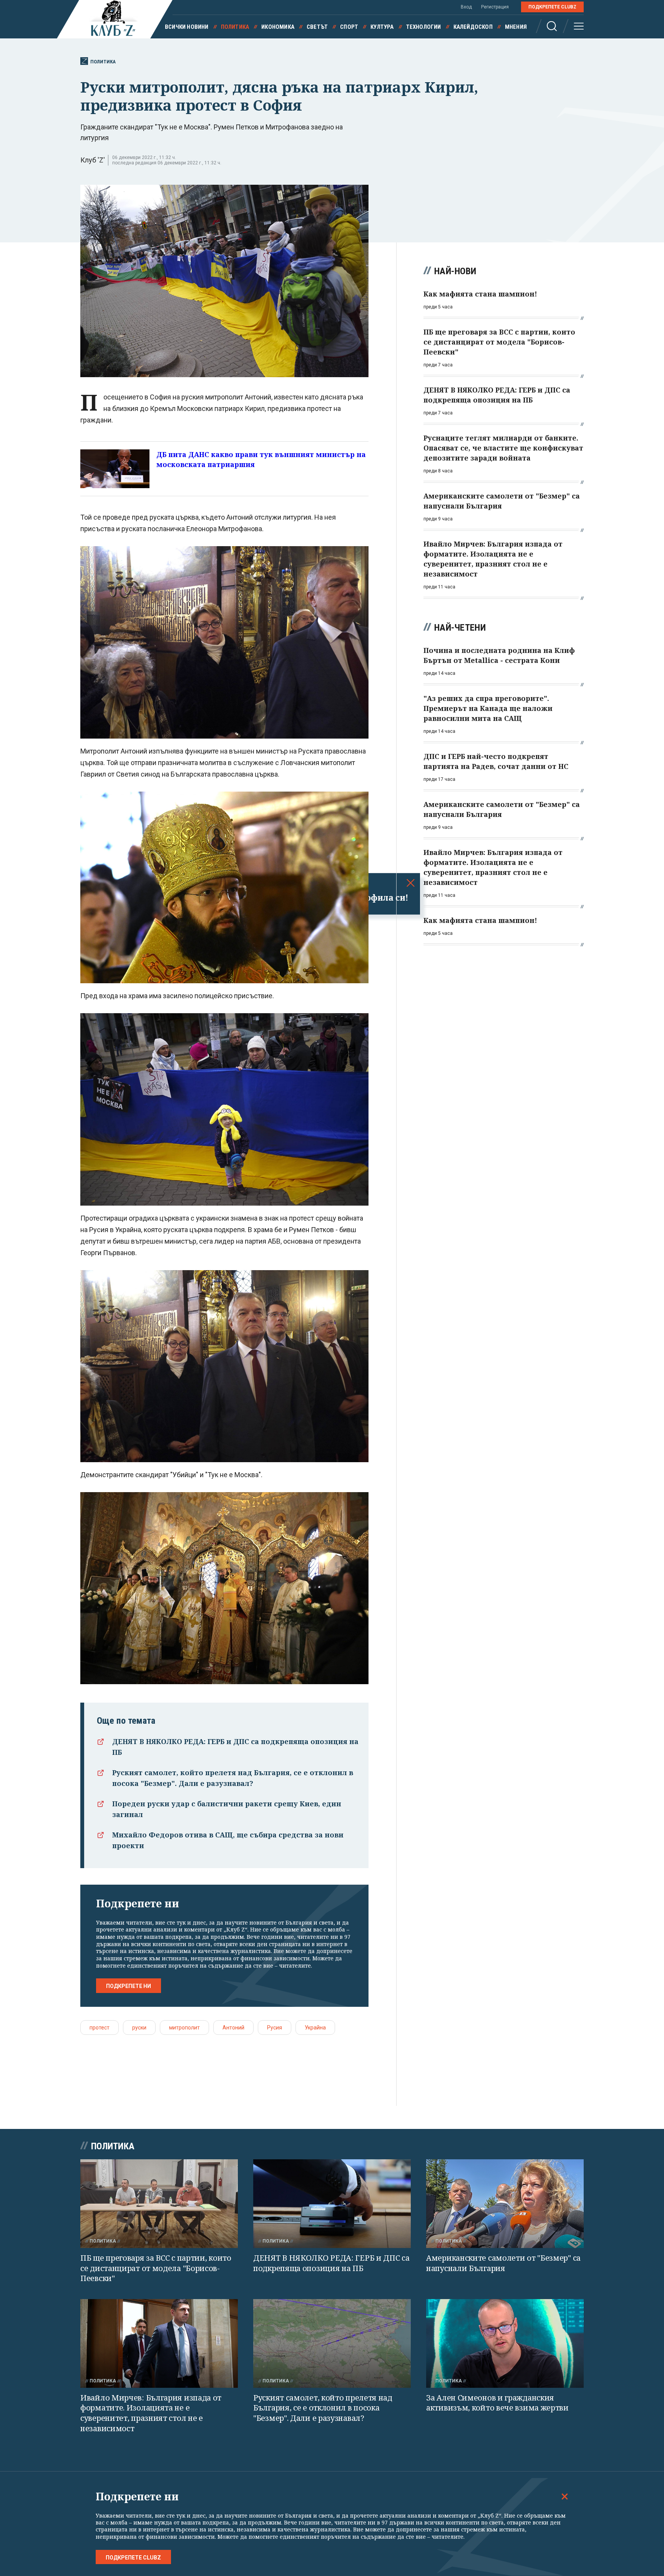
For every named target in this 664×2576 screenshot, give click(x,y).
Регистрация (495, 7)
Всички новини (187, 27)
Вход (466, 7)
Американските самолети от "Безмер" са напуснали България (503, 2263)
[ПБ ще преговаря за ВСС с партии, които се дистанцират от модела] (159, 2204)
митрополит (184, 2028)
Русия (275, 2028)
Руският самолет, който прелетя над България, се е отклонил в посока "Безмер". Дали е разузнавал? (323, 2408)
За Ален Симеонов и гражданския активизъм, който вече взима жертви (497, 2403)
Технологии (424, 27)
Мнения (516, 27)
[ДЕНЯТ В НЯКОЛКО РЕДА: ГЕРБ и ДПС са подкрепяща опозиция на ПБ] (332, 2204)
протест (100, 2028)
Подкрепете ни (129, 1986)
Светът (317, 27)
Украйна (315, 2028)
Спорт (349, 27)
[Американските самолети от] (505, 2204)
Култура (382, 27)
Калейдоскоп (473, 27)
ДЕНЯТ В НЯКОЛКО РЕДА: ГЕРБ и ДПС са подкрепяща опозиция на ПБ (331, 2263)
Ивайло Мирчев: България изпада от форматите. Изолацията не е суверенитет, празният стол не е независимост (151, 2413)
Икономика (278, 27)
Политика (235, 27)
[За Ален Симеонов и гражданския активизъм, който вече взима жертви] (505, 2343)
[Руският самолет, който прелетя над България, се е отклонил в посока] (332, 2343)
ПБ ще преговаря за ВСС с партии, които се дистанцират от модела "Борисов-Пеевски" (156, 2268)
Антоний (233, 2028)
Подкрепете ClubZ (552, 7)
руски (139, 2028)
